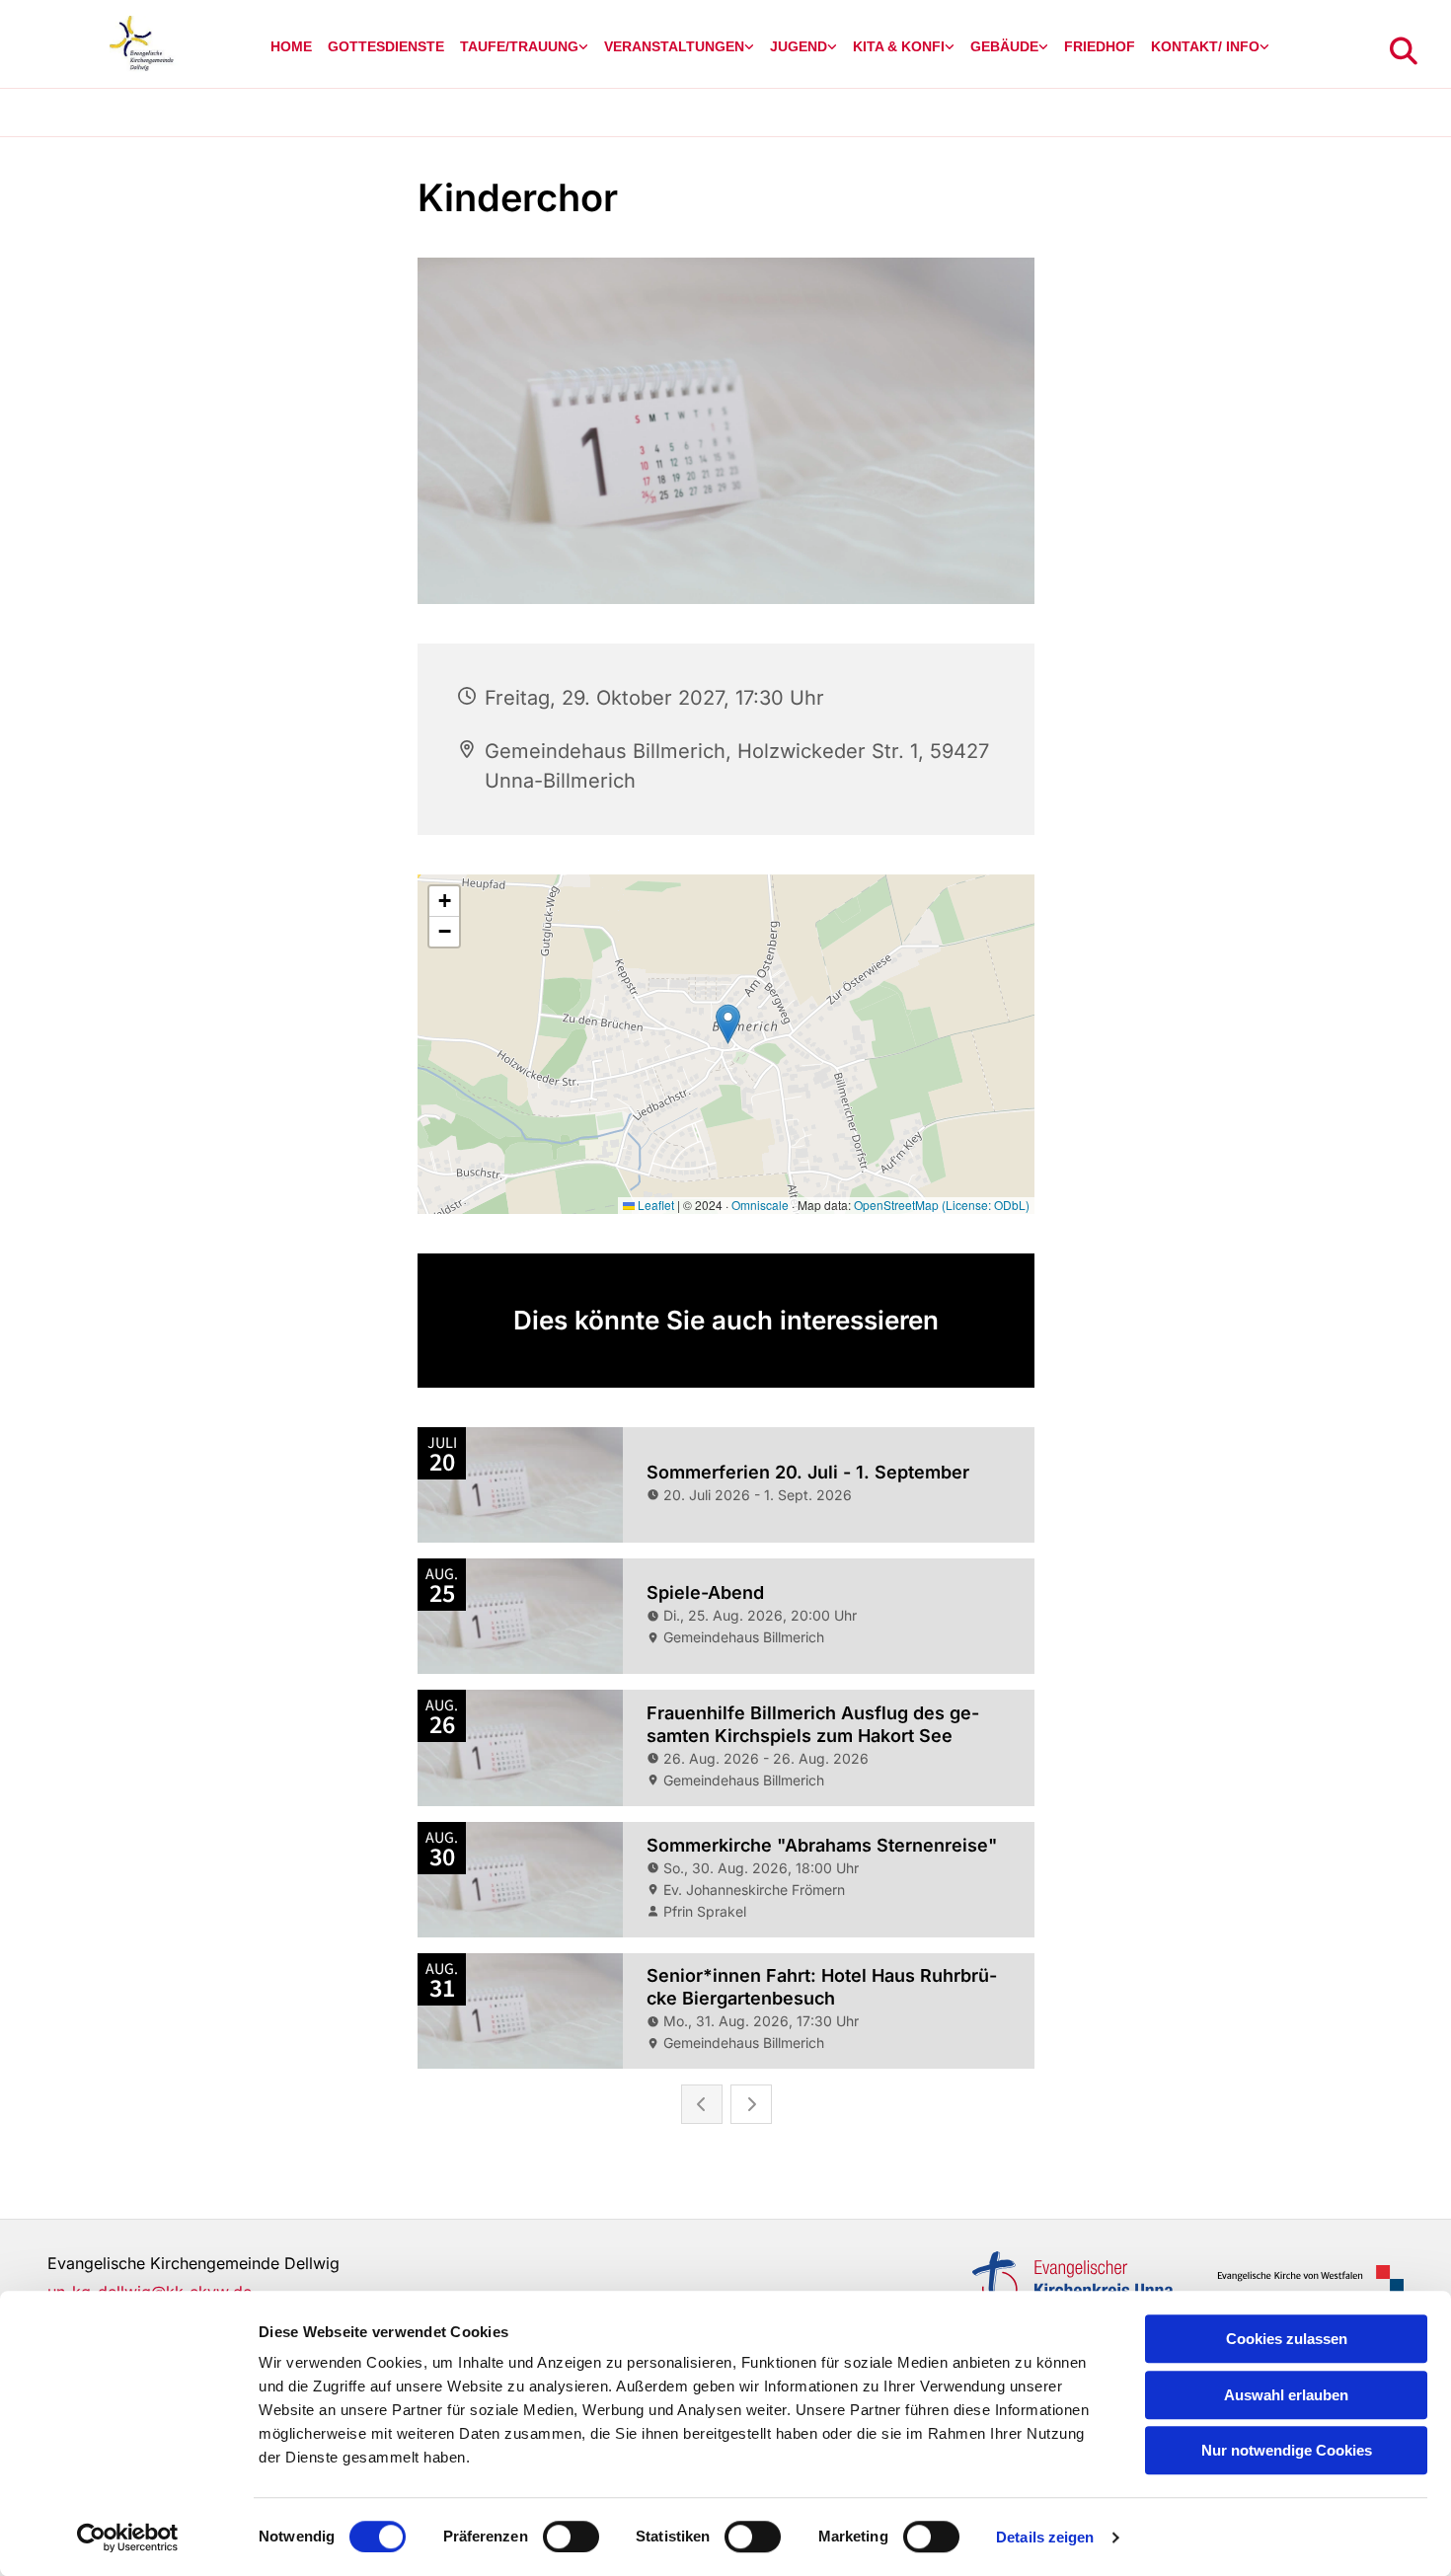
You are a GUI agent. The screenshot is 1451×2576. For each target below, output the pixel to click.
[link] (524, 47)
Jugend (799, 46)
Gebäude (1004, 46)
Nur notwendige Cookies (1287, 2450)
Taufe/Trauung (519, 46)
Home (291, 46)
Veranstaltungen (674, 46)
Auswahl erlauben (1286, 2395)
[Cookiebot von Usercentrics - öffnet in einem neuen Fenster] (128, 2538)
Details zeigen (1045, 2537)
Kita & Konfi (899, 46)
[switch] (571, 2537)
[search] (1404, 51)
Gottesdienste (386, 46)
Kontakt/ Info (1205, 46)
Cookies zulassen (1287, 2339)
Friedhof (1100, 46)
